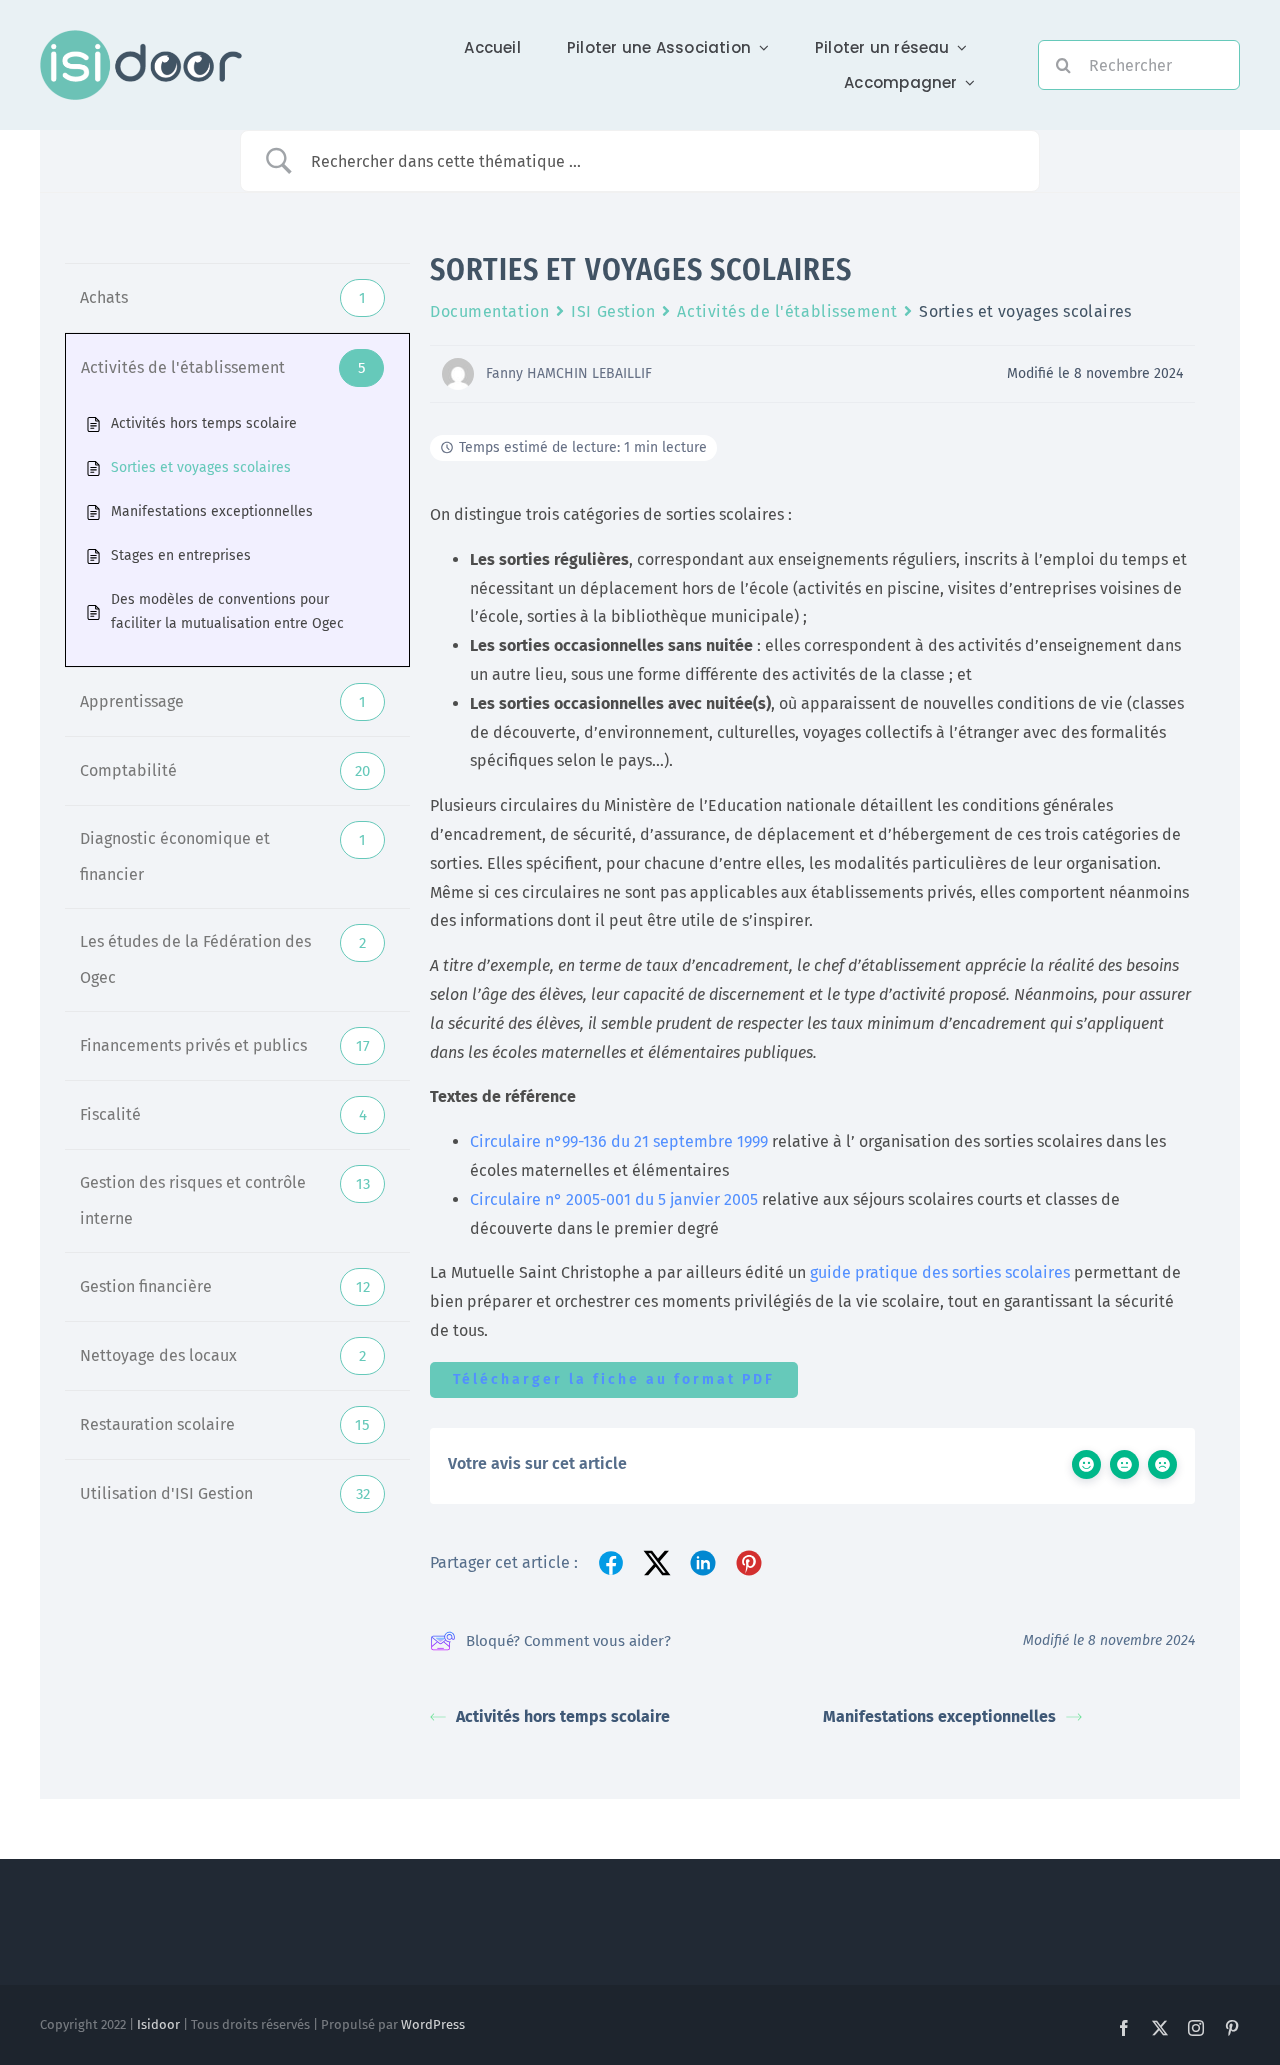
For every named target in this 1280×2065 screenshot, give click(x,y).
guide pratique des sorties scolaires (940, 1272)
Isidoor (158, 2024)
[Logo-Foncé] (141, 37)
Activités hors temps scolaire (563, 1716)
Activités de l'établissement (787, 311)
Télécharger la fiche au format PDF (614, 1379)
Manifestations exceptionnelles (939, 1716)
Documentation (489, 311)
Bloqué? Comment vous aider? (568, 1641)
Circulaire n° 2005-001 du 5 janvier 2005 (614, 1199)
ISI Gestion (613, 311)
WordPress (433, 2024)
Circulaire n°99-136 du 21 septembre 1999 (619, 1141)
